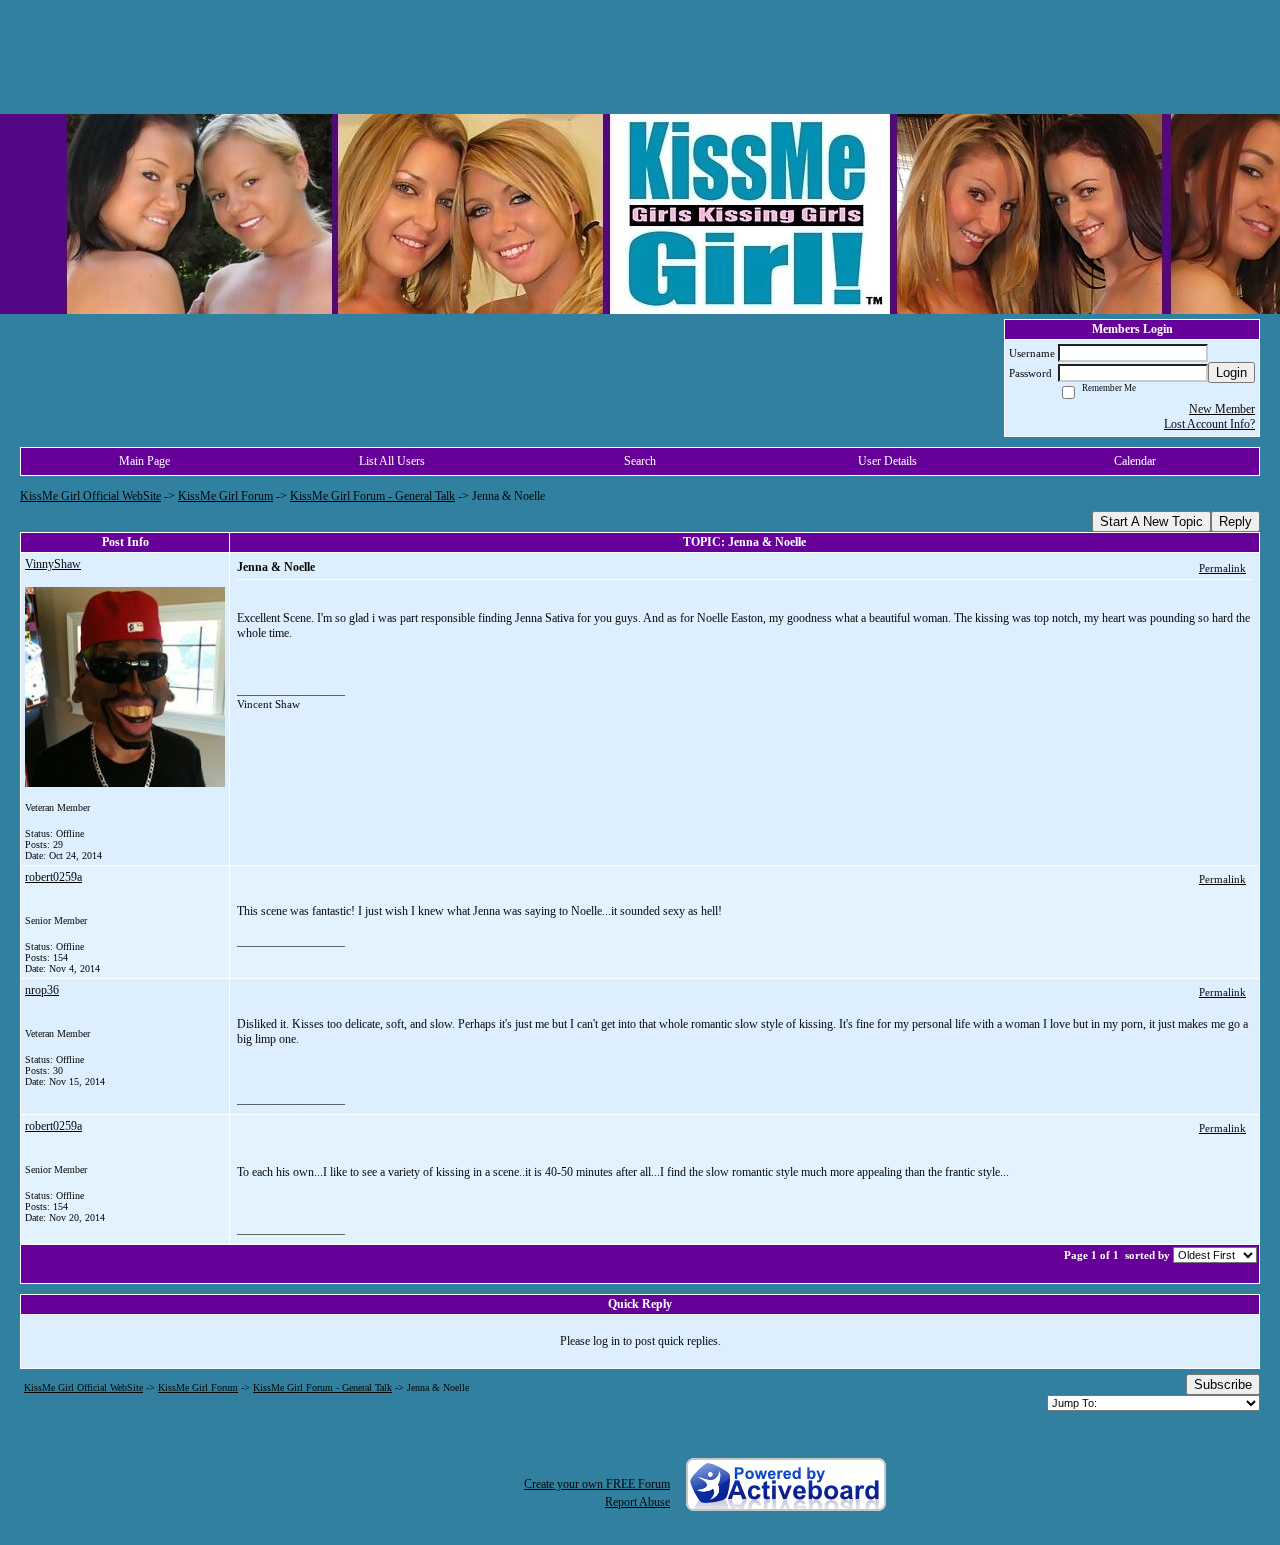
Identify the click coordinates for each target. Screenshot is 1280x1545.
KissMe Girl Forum (225, 496)
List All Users (392, 461)
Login (1231, 372)
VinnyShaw (53, 564)
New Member (1222, 409)
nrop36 (42, 990)
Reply (1235, 521)
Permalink (1222, 568)
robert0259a (53, 877)
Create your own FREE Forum (597, 1484)
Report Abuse (637, 1502)
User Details (887, 461)
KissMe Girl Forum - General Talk (372, 496)
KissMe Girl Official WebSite (90, 496)
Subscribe (1223, 1384)
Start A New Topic (1151, 521)
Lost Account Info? (1209, 424)
